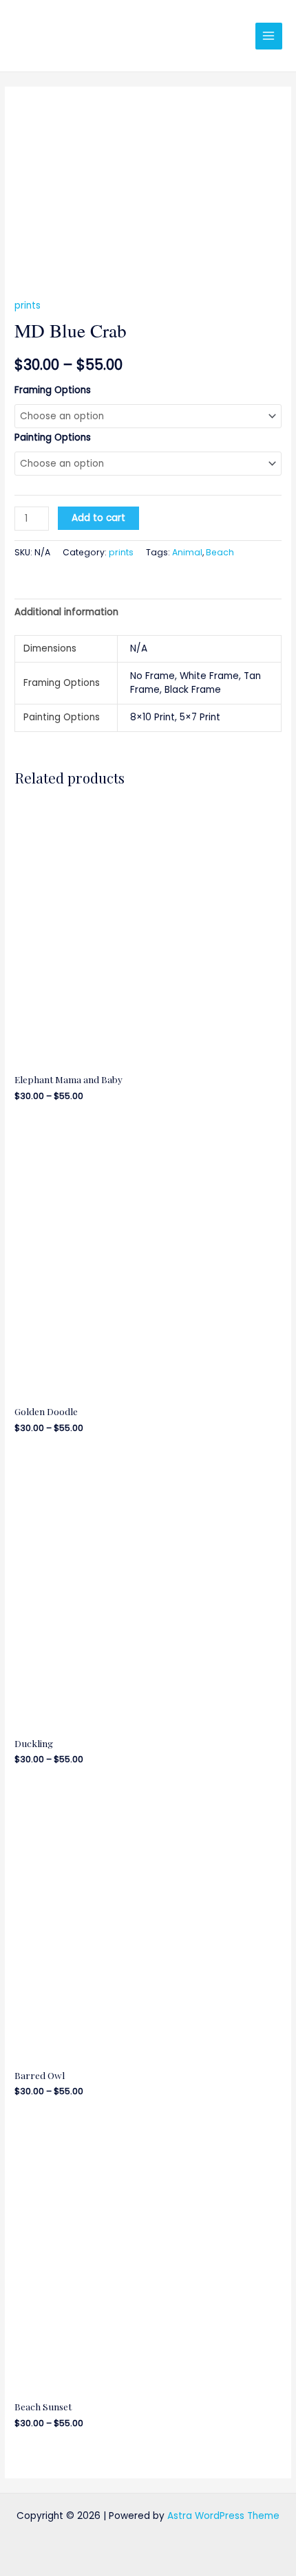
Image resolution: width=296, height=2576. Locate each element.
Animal (187, 552)
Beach (220, 552)
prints (28, 306)
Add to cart (98, 518)
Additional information (66, 612)
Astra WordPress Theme (223, 2516)
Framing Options (53, 390)
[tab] (148, 612)
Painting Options (53, 437)
